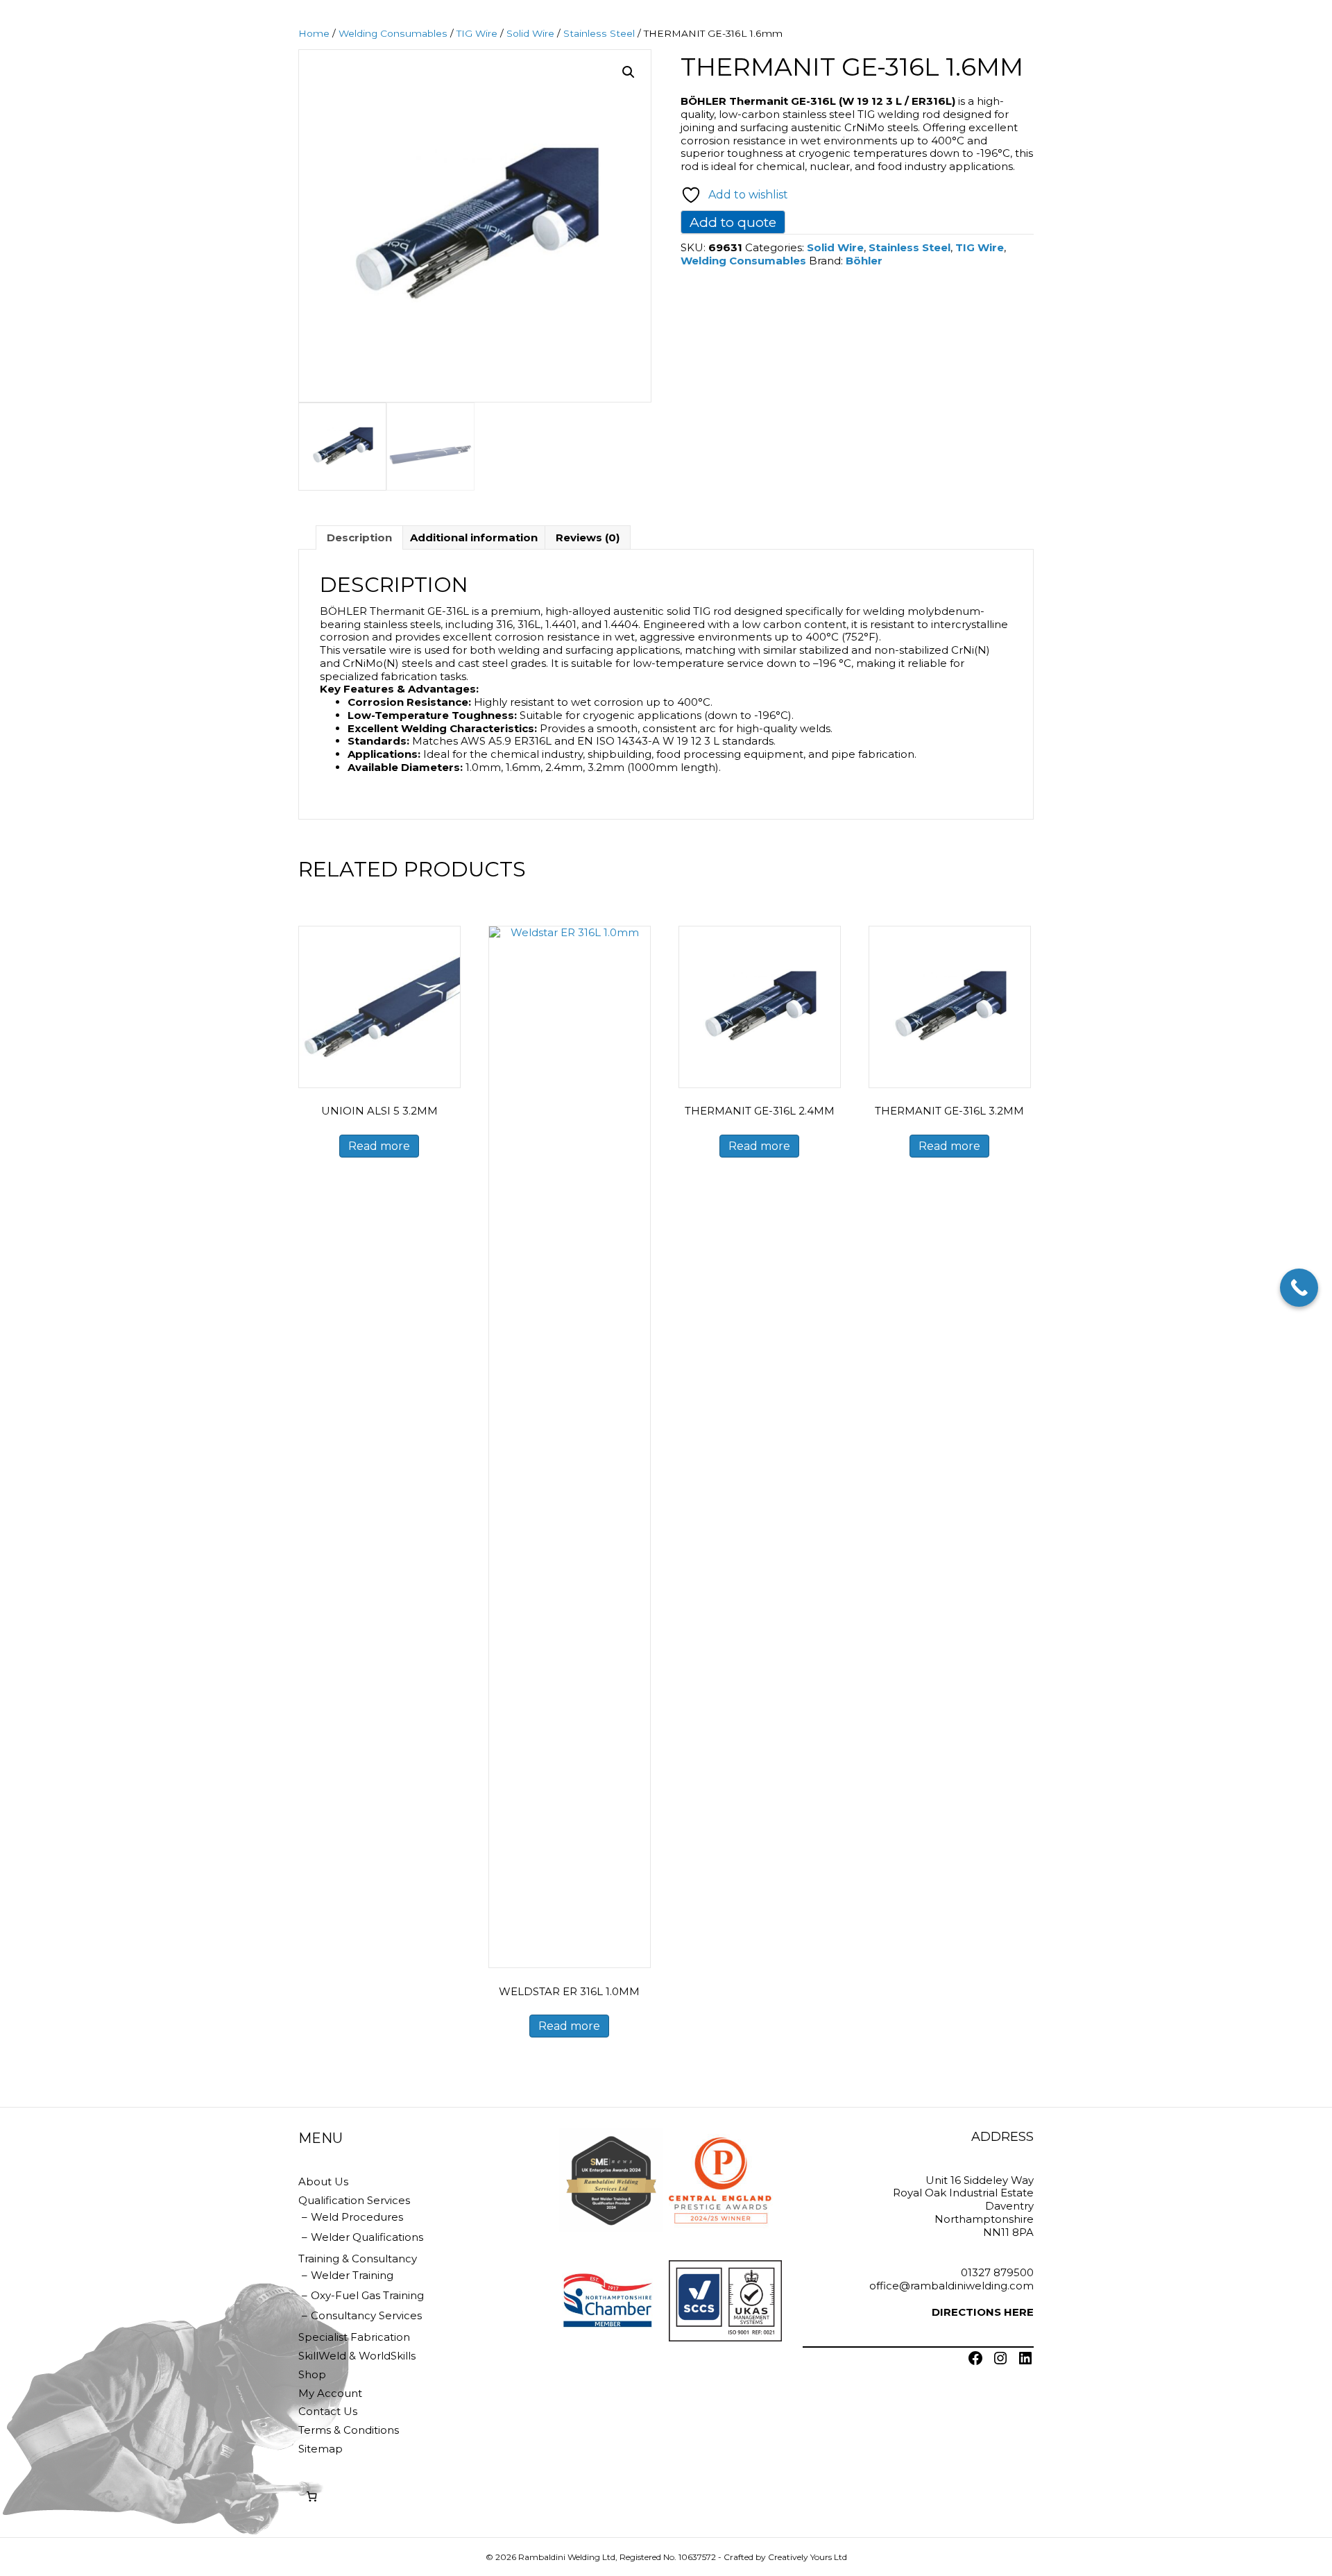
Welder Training (352, 2275)
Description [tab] (359, 537)
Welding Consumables (393, 33)
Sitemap (321, 2449)
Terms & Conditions (349, 2430)
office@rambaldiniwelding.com (951, 2286)
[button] (629, 72)
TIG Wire (477, 33)
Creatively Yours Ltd (808, 2557)
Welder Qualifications (367, 2237)
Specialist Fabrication (354, 2337)
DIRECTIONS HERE (983, 2312)
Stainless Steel (599, 33)
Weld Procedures (357, 2217)
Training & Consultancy (358, 2259)
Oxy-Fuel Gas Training (367, 2295)
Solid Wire (530, 33)
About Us (323, 2181)
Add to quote (733, 222)
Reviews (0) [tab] (588, 537)
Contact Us (328, 2411)
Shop (312, 2374)
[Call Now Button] (1299, 1288)
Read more (379, 1146)
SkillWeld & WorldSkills (357, 2356)
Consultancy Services (366, 2315)
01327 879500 (997, 2272)
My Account (330, 2393)
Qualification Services (354, 2200)
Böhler (864, 261)
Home (314, 33)
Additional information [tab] (474, 537)
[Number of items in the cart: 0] (311, 2497)
